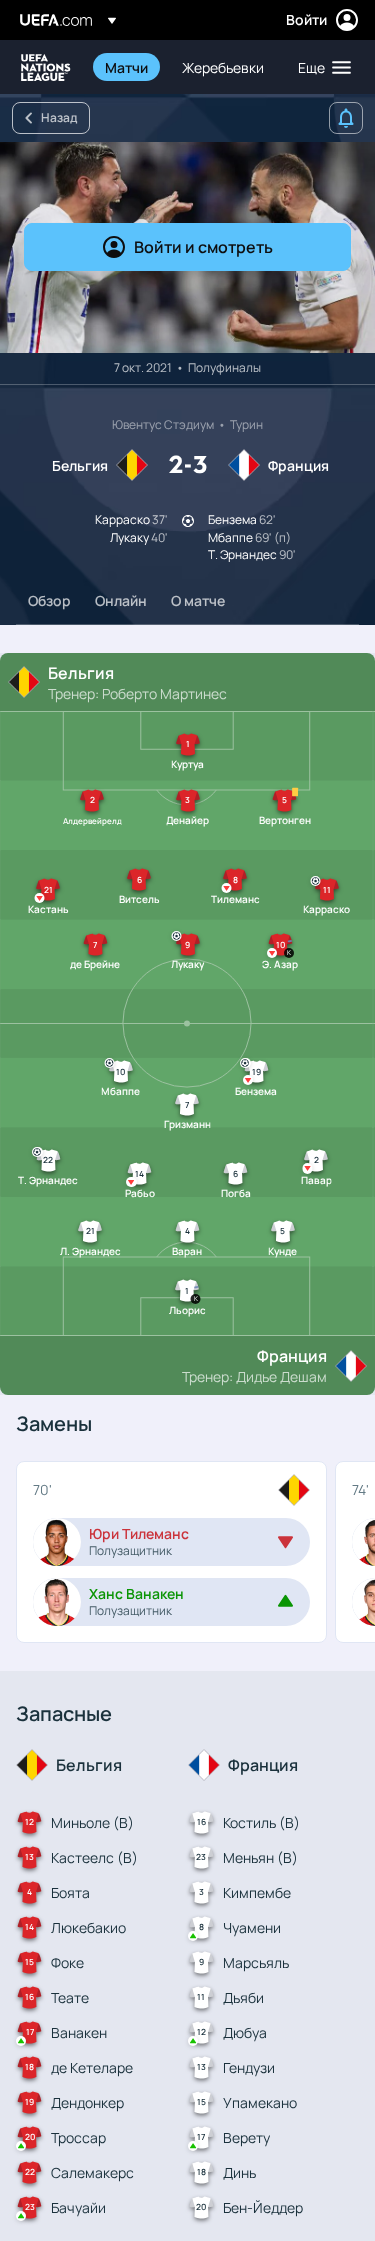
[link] (126, 67)
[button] (320, 67)
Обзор (49, 600)
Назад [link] (59, 117)
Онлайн (121, 600)
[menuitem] (126, 67)
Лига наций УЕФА (46, 67)
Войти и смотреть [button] (203, 247)
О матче (198, 600)
